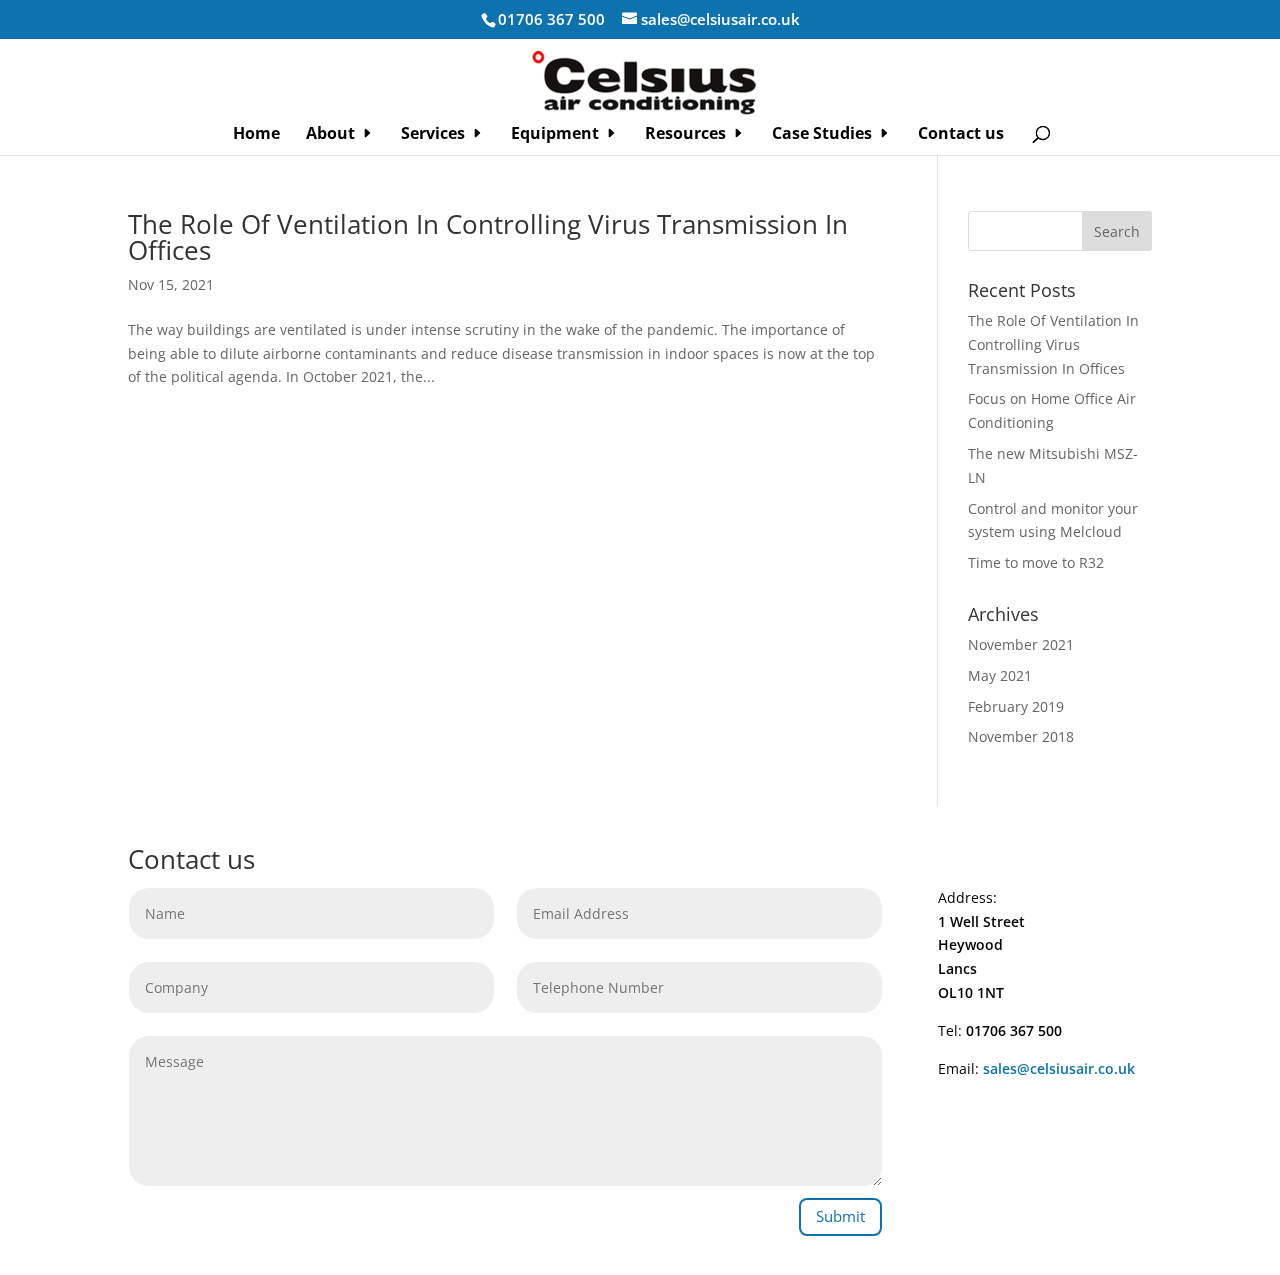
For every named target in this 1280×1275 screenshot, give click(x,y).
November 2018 (1021, 736)
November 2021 (1021, 644)
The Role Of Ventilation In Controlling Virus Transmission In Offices (488, 237)
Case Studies (822, 135)
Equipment (555, 135)
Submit (840, 1216)
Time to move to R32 (1036, 562)
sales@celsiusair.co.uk (1059, 1068)
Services (433, 135)
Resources (685, 135)
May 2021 (1000, 675)
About (330, 135)
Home (256, 135)
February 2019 (1016, 706)
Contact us (961, 135)
